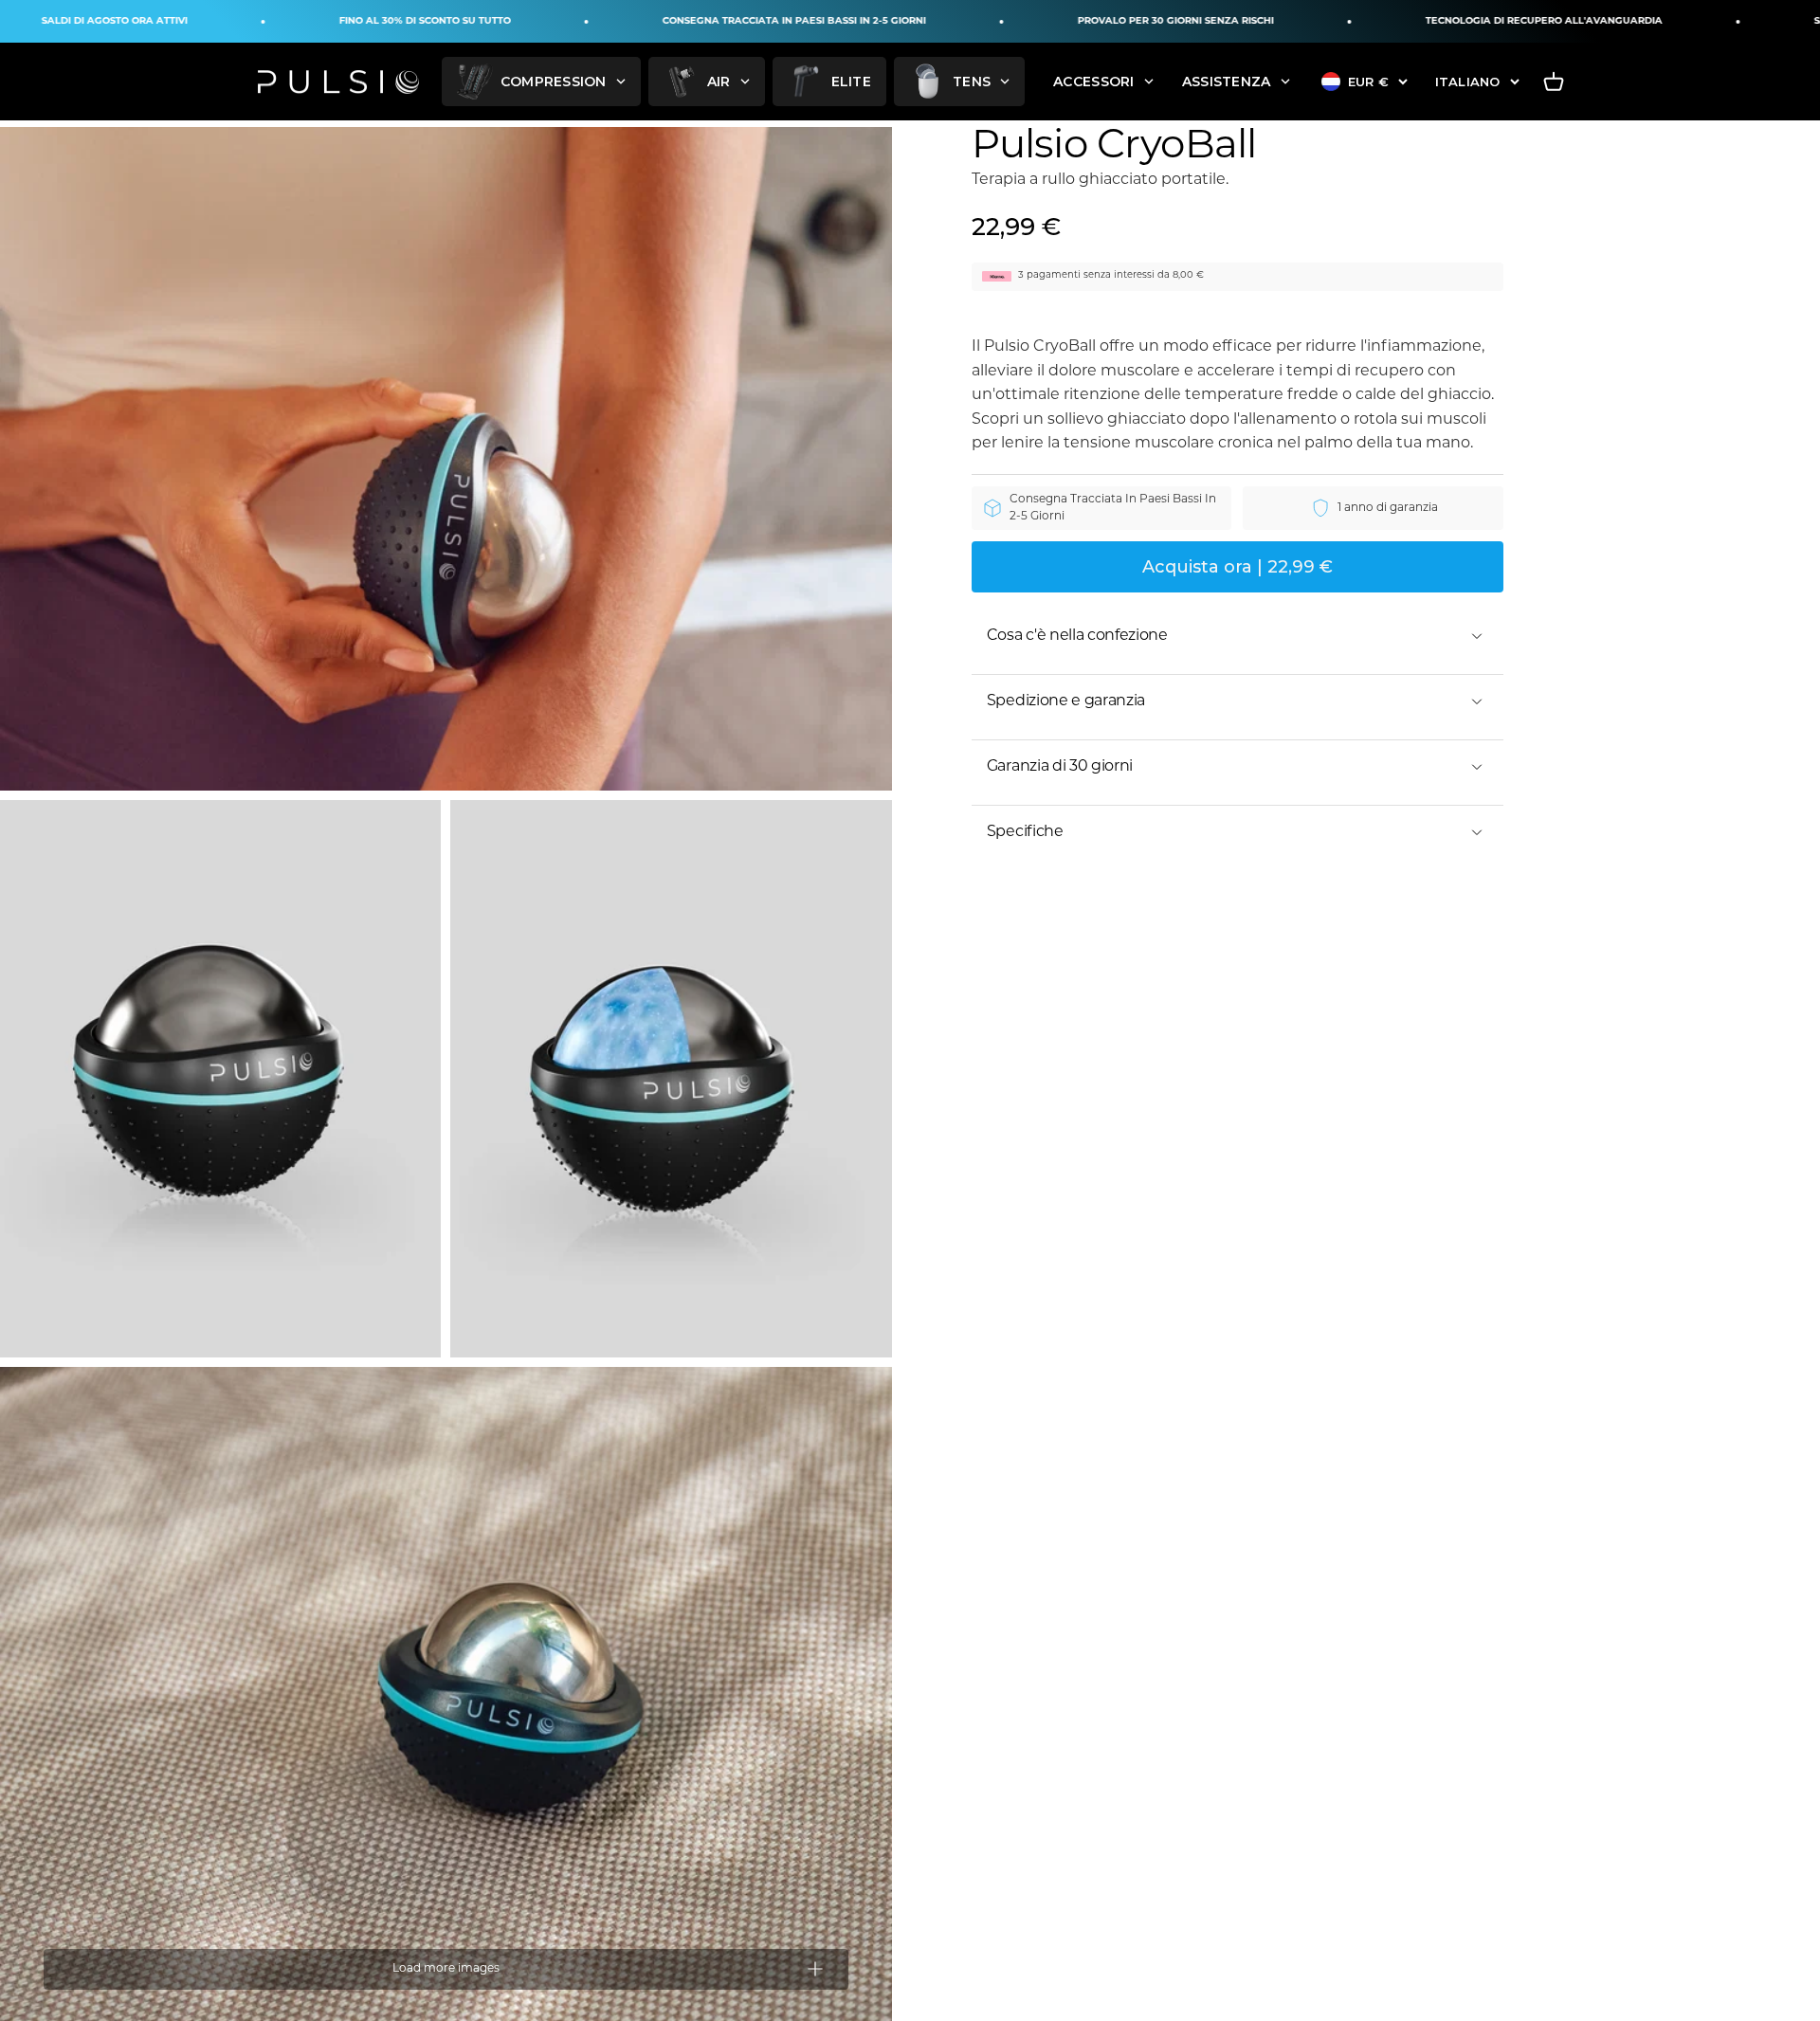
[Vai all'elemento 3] (671, 1079)
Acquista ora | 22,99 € (1238, 567)
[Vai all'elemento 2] (220, 1079)
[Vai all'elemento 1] (446, 459)
